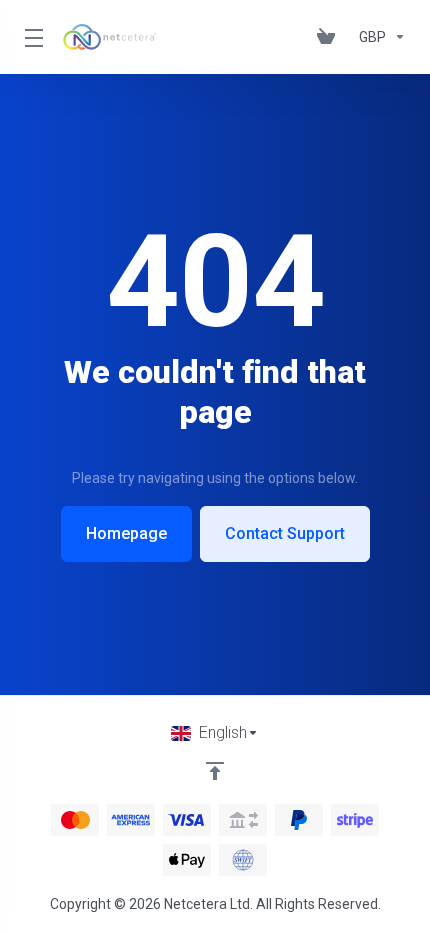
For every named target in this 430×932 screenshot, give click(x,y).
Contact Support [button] (285, 533)
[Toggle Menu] (31, 37)
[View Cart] (330, 37)
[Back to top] (215, 771)
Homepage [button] (126, 533)
